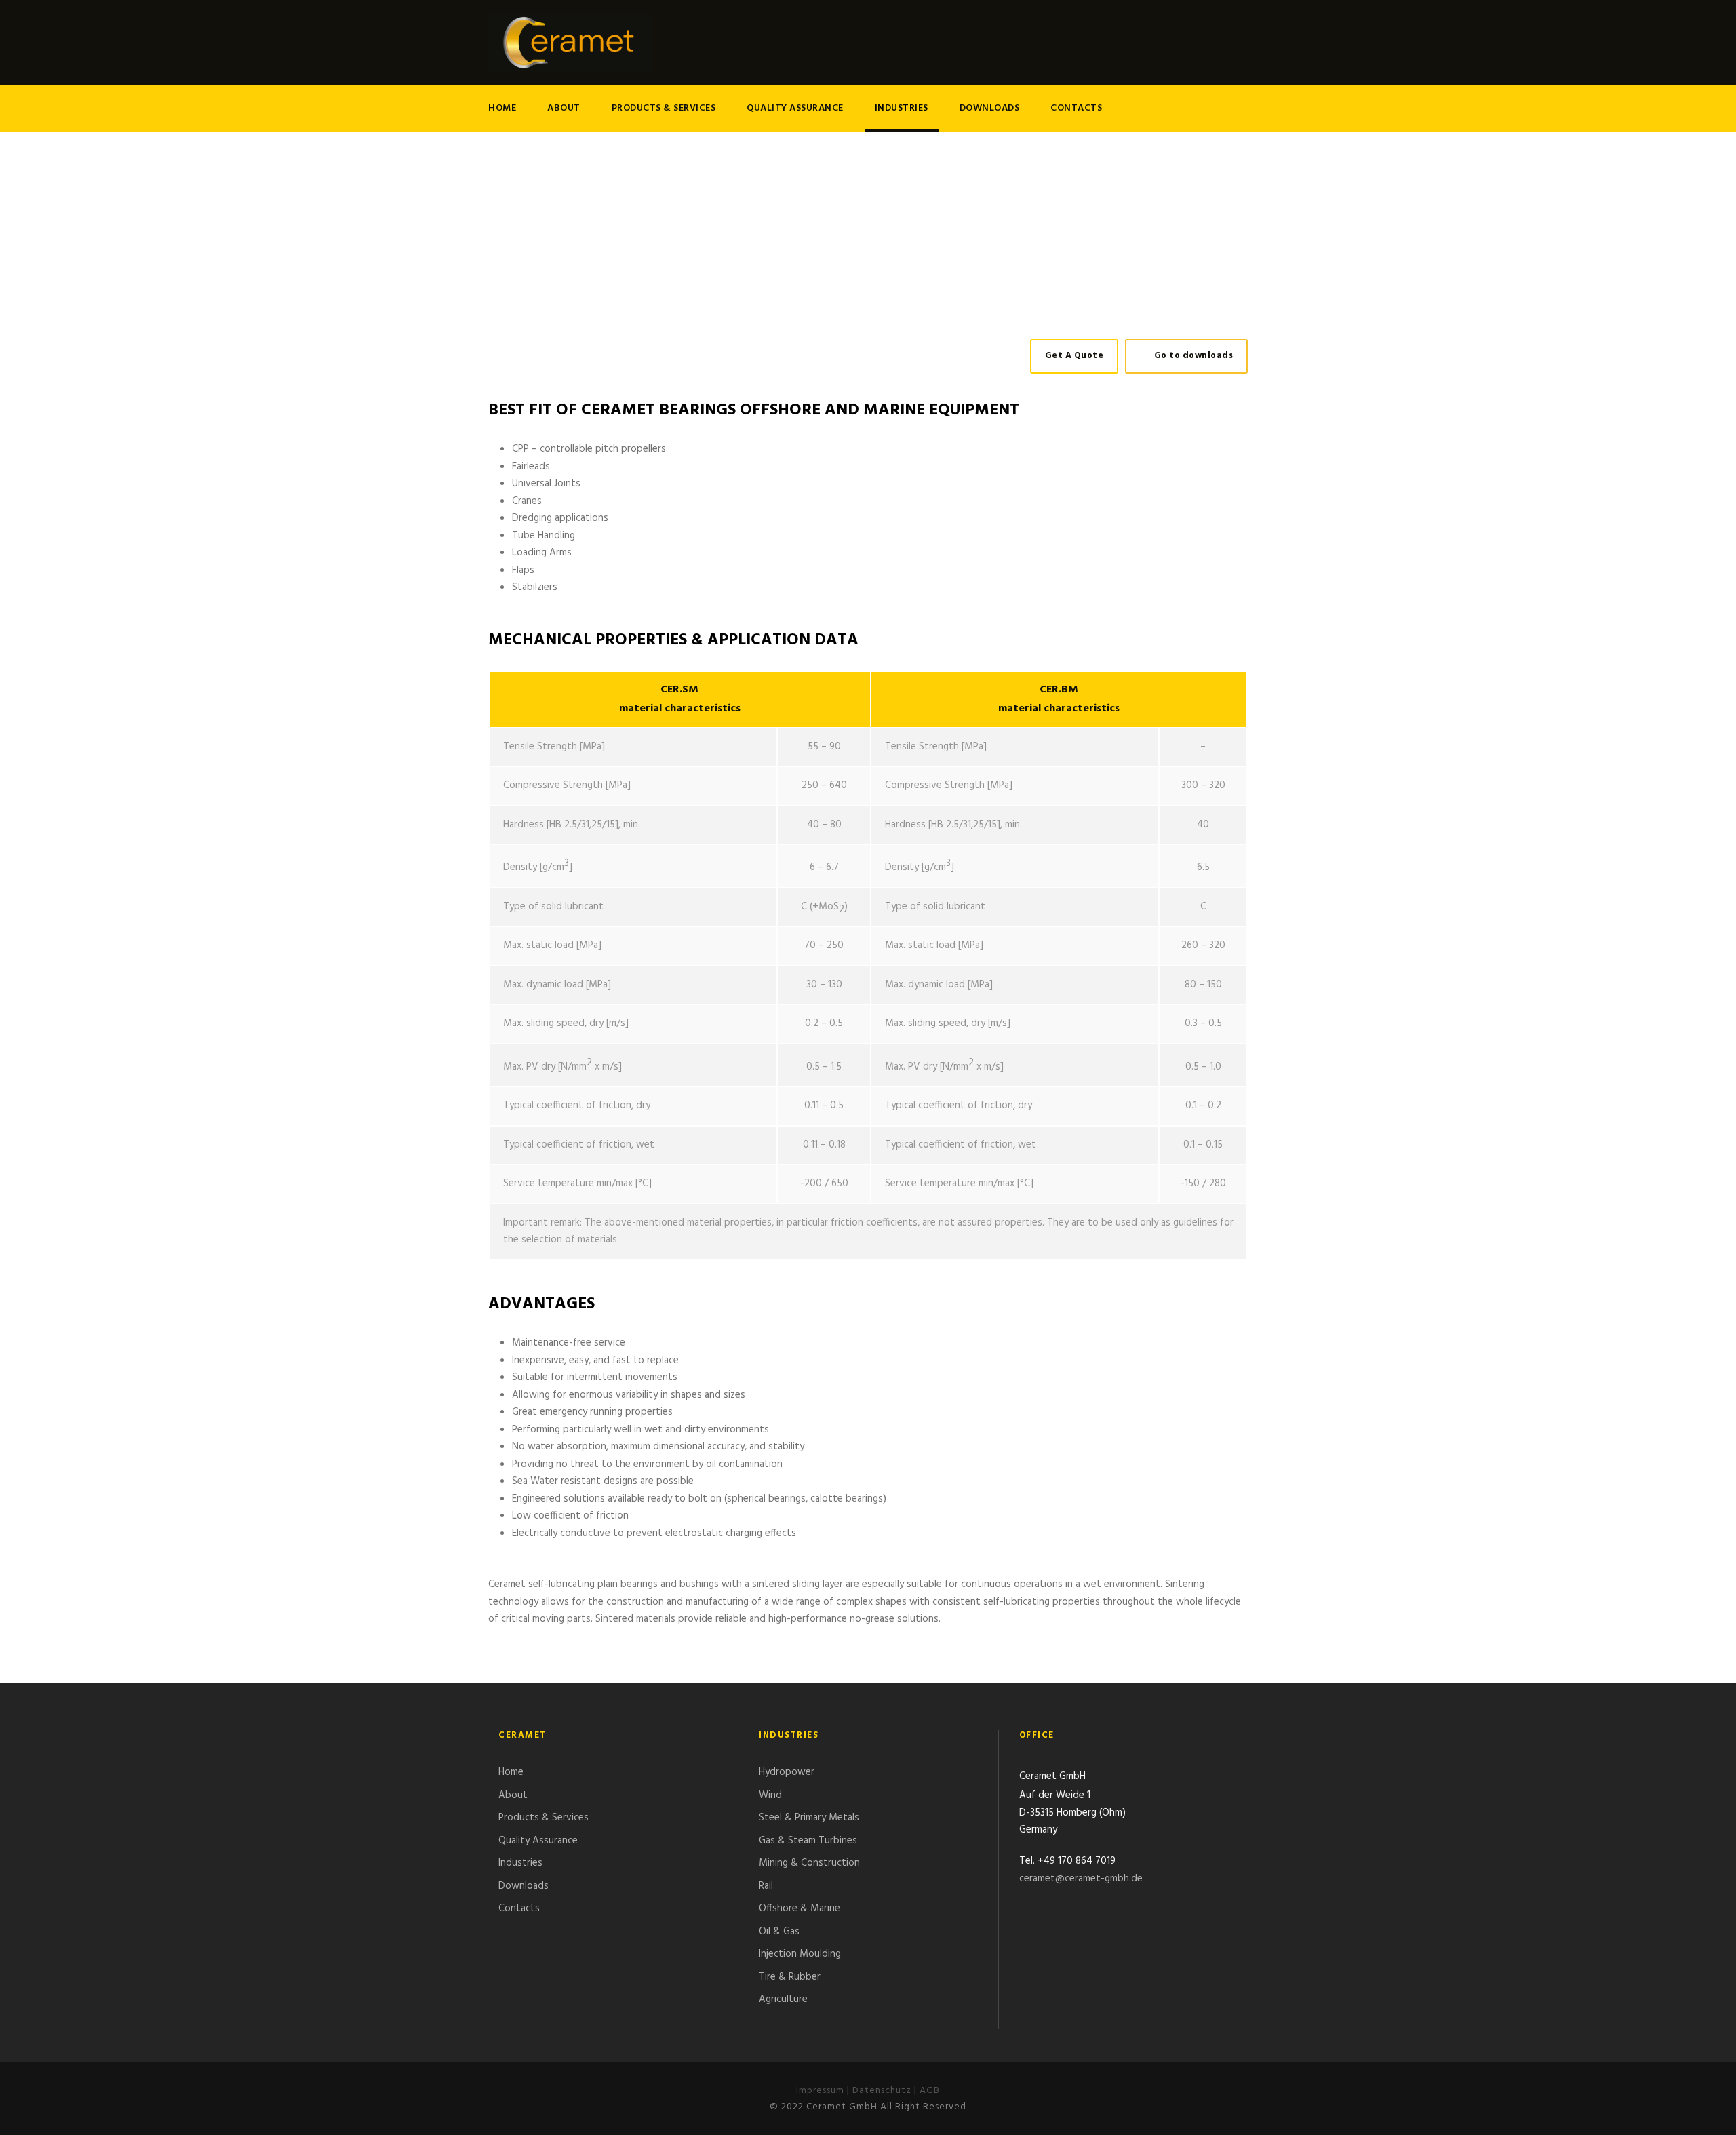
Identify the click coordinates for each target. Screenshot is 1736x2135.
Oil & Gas (779, 1932)
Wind (770, 1795)
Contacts (1076, 108)
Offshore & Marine (800, 1908)
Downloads (990, 108)
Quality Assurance (795, 108)
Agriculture (783, 1999)
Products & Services (664, 108)
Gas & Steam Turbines (808, 1841)
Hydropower (787, 1772)
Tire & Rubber (790, 1977)
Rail (766, 1886)
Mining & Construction (809, 1863)
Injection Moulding (800, 1954)
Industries (902, 108)
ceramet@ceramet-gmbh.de (1081, 1879)
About (564, 108)
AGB (930, 2091)
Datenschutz (882, 2091)
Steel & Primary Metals (809, 1818)
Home (502, 108)
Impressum (820, 2091)
